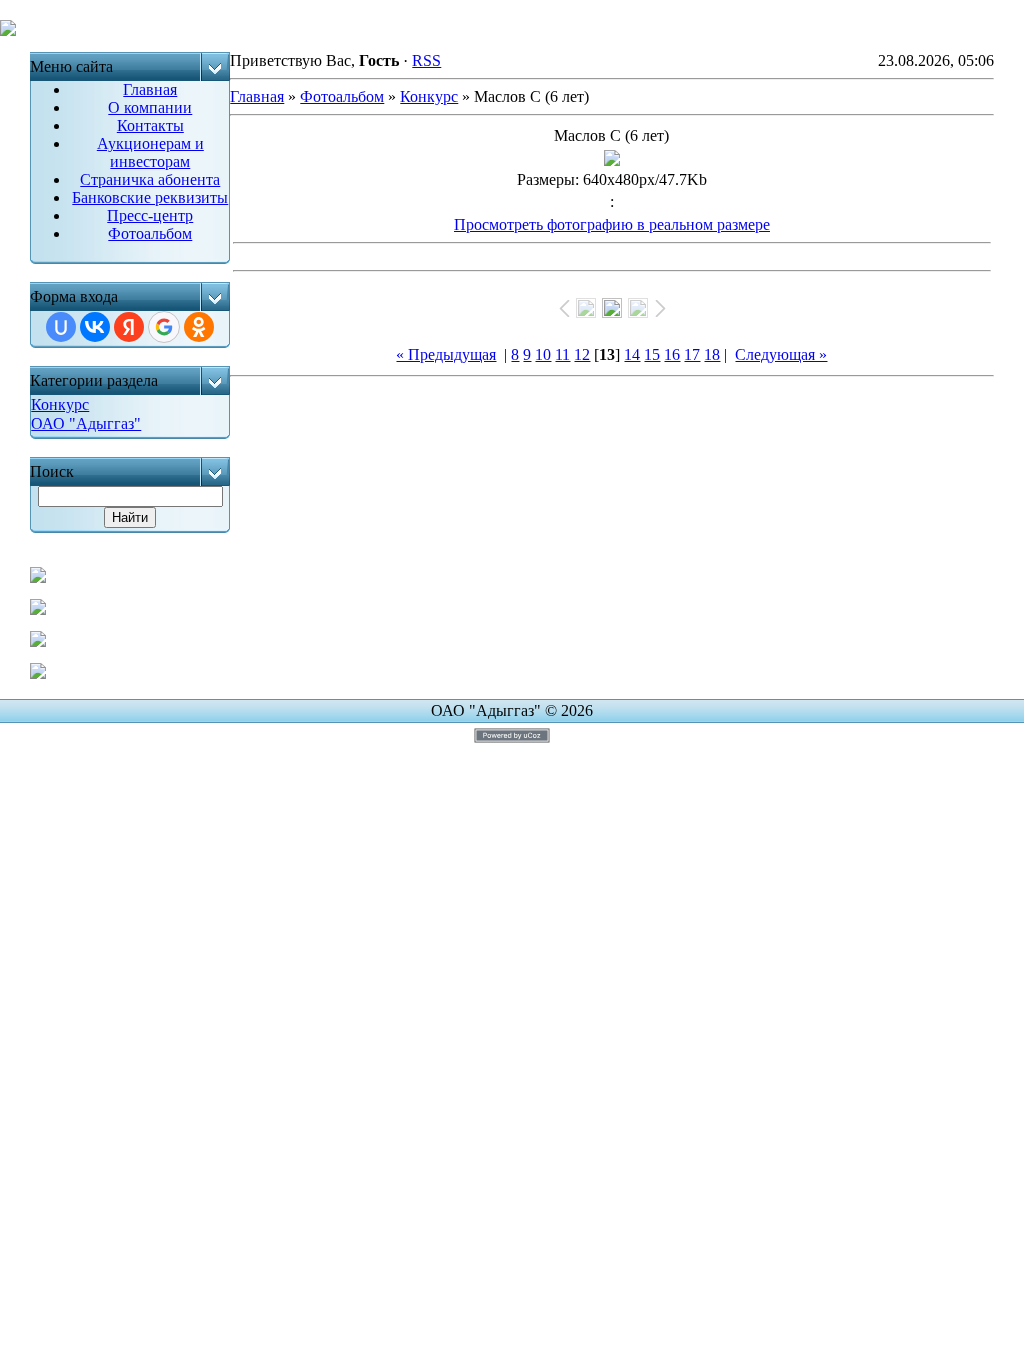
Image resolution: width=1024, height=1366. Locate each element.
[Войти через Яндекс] (129, 327)
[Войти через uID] (61, 327)
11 (562, 354)
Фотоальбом (342, 96)
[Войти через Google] (164, 327)
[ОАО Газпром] (38, 577)
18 (712, 354)
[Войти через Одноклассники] (199, 327)
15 (652, 354)
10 (543, 354)
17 (692, 354)
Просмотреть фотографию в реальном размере (612, 224)
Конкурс (60, 404)
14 (632, 354)
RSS (426, 60)
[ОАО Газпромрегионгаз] (38, 641)
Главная (257, 96)
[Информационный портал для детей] (38, 673)
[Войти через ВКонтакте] (95, 327)
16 (672, 354)
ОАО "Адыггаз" (86, 423)
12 (582, 354)
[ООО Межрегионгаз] (38, 609)
